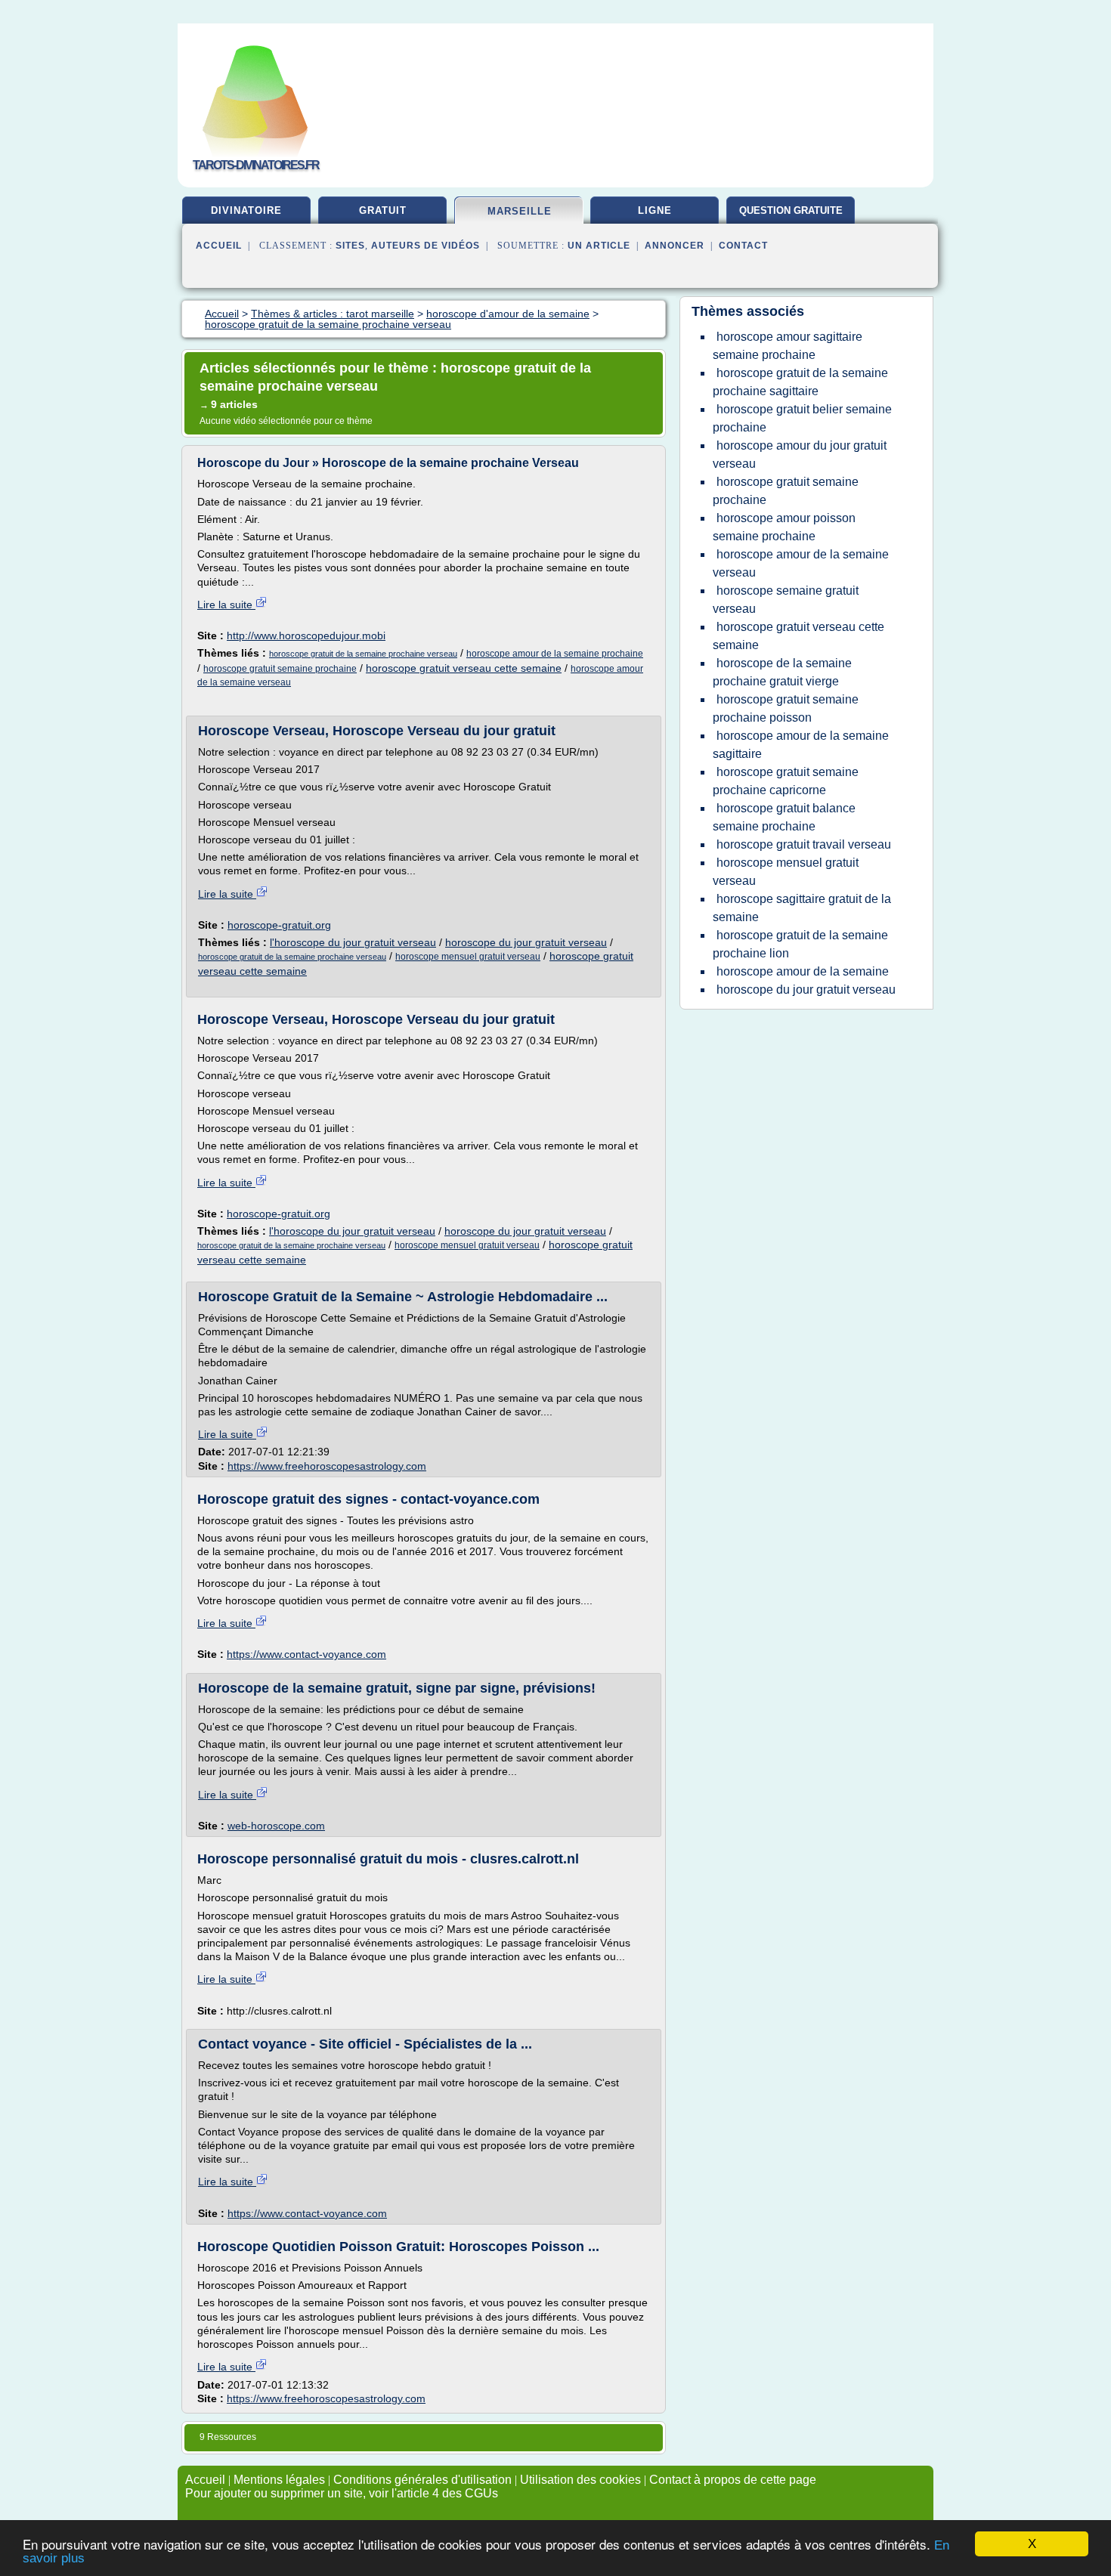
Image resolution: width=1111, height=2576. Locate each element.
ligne (655, 210)
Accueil (219, 246)
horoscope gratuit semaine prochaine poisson (786, 708)
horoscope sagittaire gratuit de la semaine (802, 908)
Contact (743, 246)
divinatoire (246, 210)
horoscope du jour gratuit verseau (526, 942)
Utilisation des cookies (580, 2480)
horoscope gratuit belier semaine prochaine (802, 418)
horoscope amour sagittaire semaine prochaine (788, 346)
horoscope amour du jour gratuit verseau (800, 455)
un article (599, 246)
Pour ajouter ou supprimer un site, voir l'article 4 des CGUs (342, 2493)
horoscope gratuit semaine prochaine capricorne (786, 781)
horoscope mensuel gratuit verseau (468, 957)
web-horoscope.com (276, 1826)
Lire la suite (226, 605)
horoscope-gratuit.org (279, 925)
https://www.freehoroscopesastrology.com (327, 1466)
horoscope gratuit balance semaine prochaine (784, 817)
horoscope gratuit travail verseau (804, 844)
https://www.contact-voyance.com (306, 1654)
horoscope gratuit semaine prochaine (280, 669)
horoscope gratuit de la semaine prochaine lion (800, 944)
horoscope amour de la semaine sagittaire (801, 745)
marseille (520, 211)
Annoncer (675, 246)
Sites (350, 246)
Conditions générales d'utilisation (422, 2480)
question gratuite (791, 210)
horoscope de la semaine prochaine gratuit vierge (782, 672)
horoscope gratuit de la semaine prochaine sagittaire (800, 382)
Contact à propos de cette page (733, 2480)
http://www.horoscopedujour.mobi (306, 635)
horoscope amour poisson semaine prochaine (784, 527)
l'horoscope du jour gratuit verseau (353, 942)
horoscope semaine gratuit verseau (786, 600)
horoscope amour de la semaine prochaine (555, 654)
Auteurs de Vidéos (426, 246)
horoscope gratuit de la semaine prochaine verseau (363, 654)
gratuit (383, 210)
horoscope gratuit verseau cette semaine (464, 668)
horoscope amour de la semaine (803, 971)
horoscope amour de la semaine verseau (801, 563)
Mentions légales (279, 2480)
